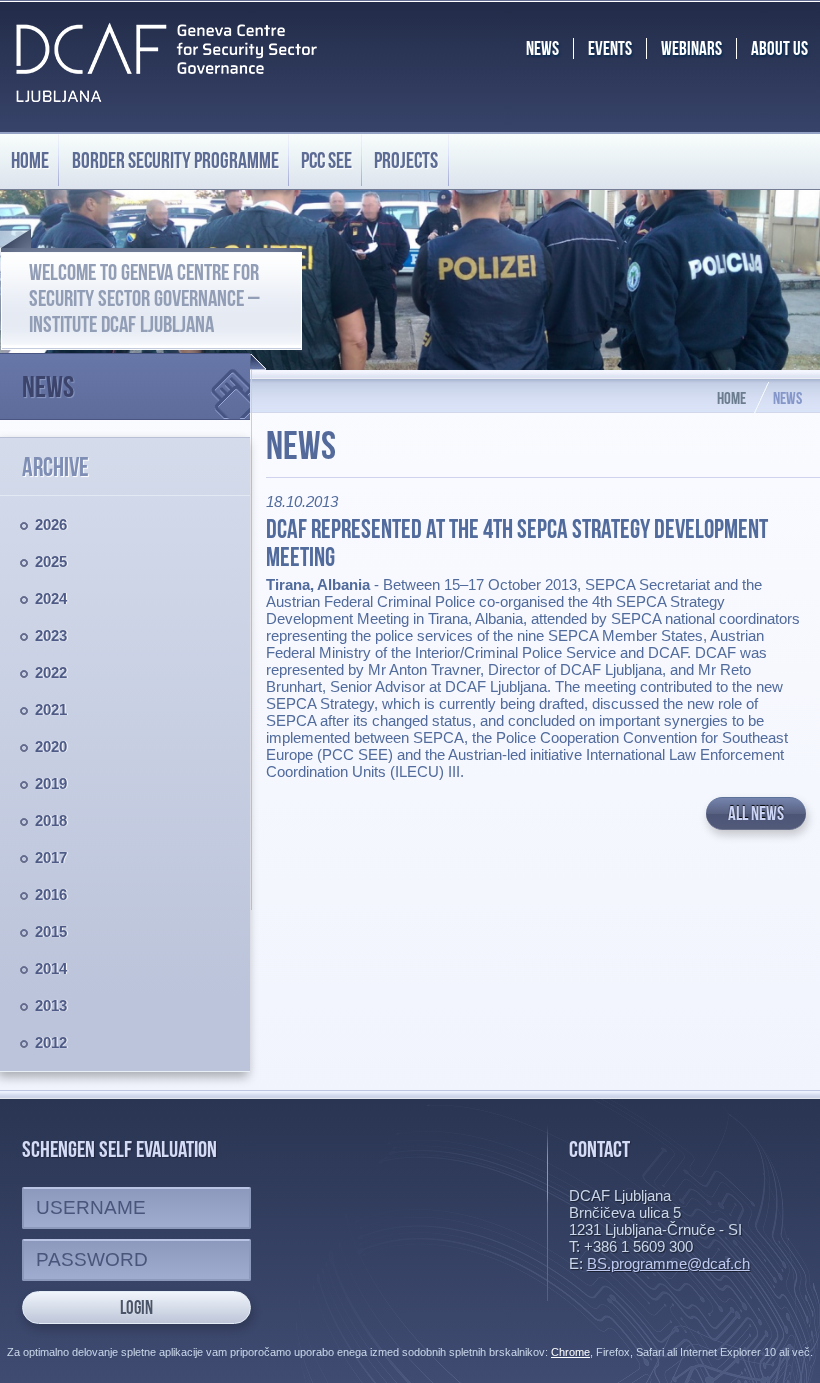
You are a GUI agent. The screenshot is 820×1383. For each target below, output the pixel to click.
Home (30, 160)
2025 (51, 561)
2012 (51, 1042)
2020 (51, 746)
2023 (51, 635)
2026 (51, 524)
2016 (51, 894)
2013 (51, 1005)
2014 (51, 968)
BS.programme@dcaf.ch (668, 1263)
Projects (406, 160)
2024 (51, 598)
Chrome (570, 1352)
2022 (51, 672)
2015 (51, 931)
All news (756, 813)
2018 (51, 820)
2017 (51, 857)
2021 (51, 709)
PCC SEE (326, 160)
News (48, 386)
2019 (51, 783)
